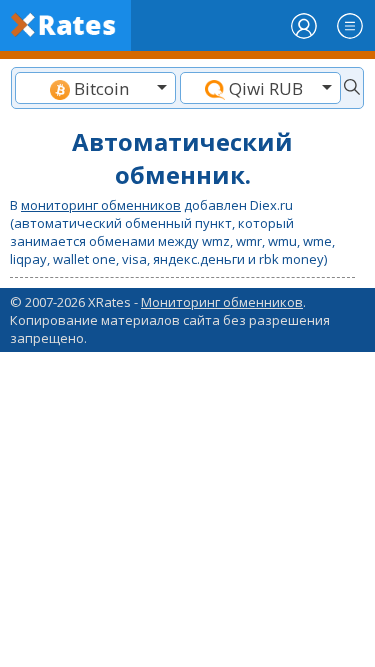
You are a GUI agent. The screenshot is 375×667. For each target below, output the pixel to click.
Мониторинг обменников (222, 302)
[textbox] (95, 88)
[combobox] (95, 88)
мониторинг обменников (101, 205)
